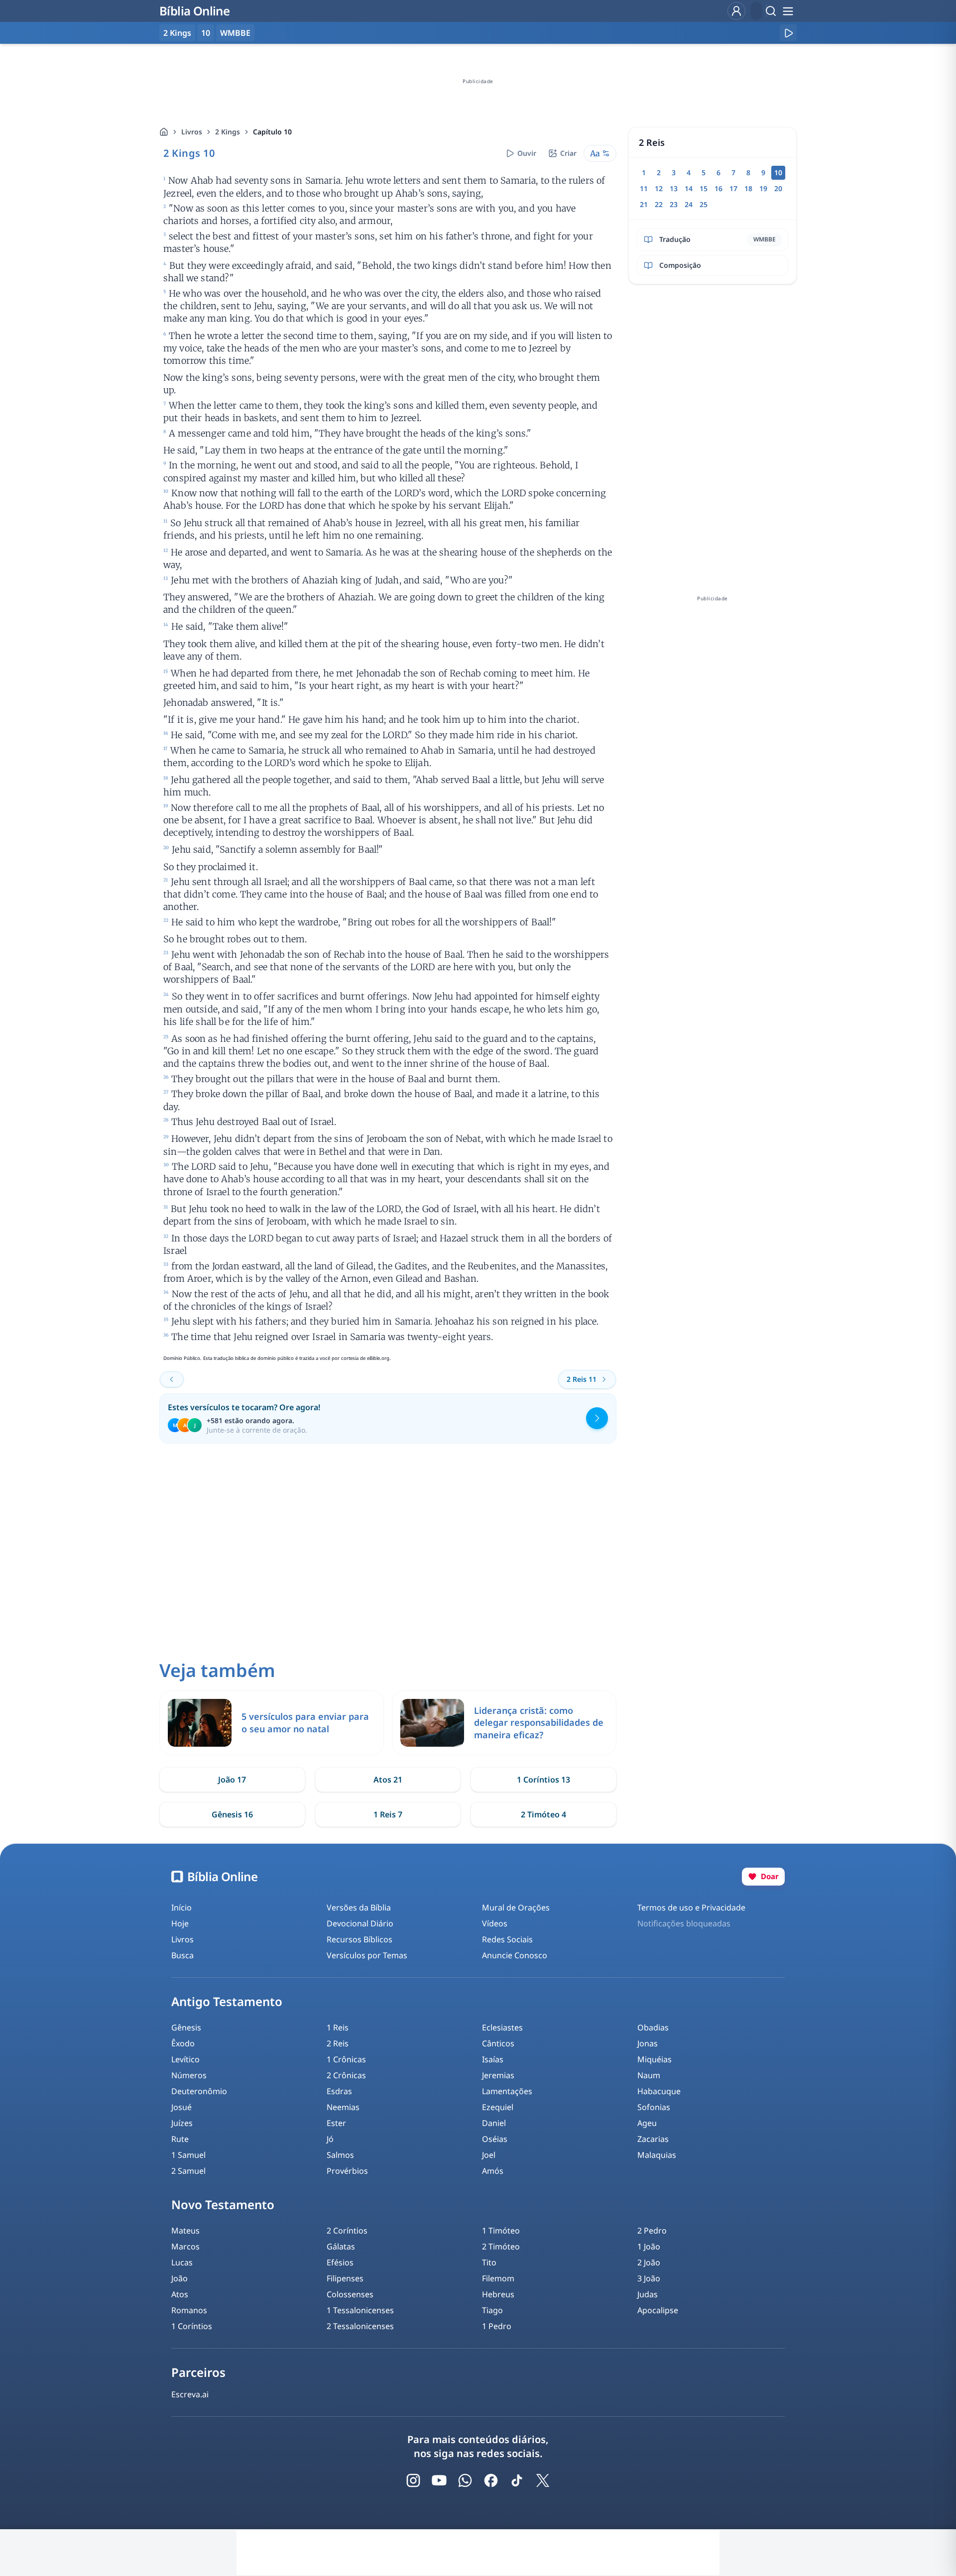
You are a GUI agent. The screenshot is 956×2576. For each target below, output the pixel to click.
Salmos (340, 2155)
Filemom (498, 2278)
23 (674, 204)
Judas (648, 2294)
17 (733, 188)
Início (181, 1907)
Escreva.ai (190, 2394)
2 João (649, 2262)
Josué (181, 2107)
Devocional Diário (360, 1923)
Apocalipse (658, 2310)
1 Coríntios (192, 2326)
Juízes (182, 2123)
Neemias (343, 2107)
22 (659, 204)
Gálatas (341, 2246)
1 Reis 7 (388, 1814)
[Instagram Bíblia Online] (413, 2480)
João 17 (232, 1780)
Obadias (653, 2027)
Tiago (492, 2310)
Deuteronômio (199, 2091)
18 (748, 188)
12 (659, 188)
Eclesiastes (502, 2027)
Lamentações (507, 2091)
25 (704, 204)
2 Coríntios (347, 2231)
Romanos (189, 2310)
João (179, 2278)
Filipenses (345, 2278)
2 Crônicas (346, 2075)
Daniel (494, 2123)
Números (189, 2075)
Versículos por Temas (367, 1955)
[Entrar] (736, 11)
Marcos (185, 2246)
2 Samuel (188, 2171)
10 (206, 33)
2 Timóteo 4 (543, 1814)
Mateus (185, 2231)
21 (644, 204)
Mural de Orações (516, 1907)
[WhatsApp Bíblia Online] (465, 2480)
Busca (182, 1955)
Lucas (182, 2262)
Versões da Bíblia (359, 1907)
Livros (192, 132)
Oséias (495, 2139)
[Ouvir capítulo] (788, 33)
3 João (649, 2278)
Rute (180, 2139)
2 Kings (228, 132)
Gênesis (186, 2027)
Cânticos (498, 2043)
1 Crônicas (346, 2059)
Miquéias (655, 2059)
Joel (489, 2155)
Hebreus (498, 2294)
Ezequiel (498, 2107)
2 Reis (338, 2043)
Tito (489, 2262)
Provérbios (347, 2171)
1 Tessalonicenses (360, 2310)
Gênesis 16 (232, 1814)
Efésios (340, 2262)
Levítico (185, 2059)
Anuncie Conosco (515, 1955)
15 (704, 188)
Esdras (339, 2091)
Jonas (648, 2043)
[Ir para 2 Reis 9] (172, 1379)
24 (689, 204)
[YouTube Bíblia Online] (439, 2480)
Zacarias (653, 2139)
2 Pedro (652, 2231)
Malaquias (657, 2155)
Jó (330, 2139)
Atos (180, 2294)
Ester (336, 2123)
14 (689, 188)
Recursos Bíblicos (359, 1939)
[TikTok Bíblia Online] (517, 2480)
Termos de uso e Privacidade (691, 1907)
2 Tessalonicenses (360, 2326)
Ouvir (527, 153)
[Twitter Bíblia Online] (543, 2480)
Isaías (493, 2059)
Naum (649, 2075)
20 (778, 188)
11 (644, 188)
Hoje (180, 1923)
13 (674, 188)
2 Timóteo (501, 2246)
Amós (493, 2171)
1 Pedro (497, 2326)
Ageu (647, 2123)
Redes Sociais (507, 1939)
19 (763, 188)
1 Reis (338, 2027)
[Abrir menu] (788, 11)
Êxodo (183, 2043)
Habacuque (659, 2091)
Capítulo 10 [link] (272, 132)
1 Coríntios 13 (543, 1780)
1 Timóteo (501, 2231)
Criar (568, 153)
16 (718, 188)
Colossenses (350, 2294)
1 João (649, 2246)
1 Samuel (188, 2155)
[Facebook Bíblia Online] (491, 2480)
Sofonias (654, 2107)
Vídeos (495, 1923)
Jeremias (498, 2075)
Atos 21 (388, 1780)
